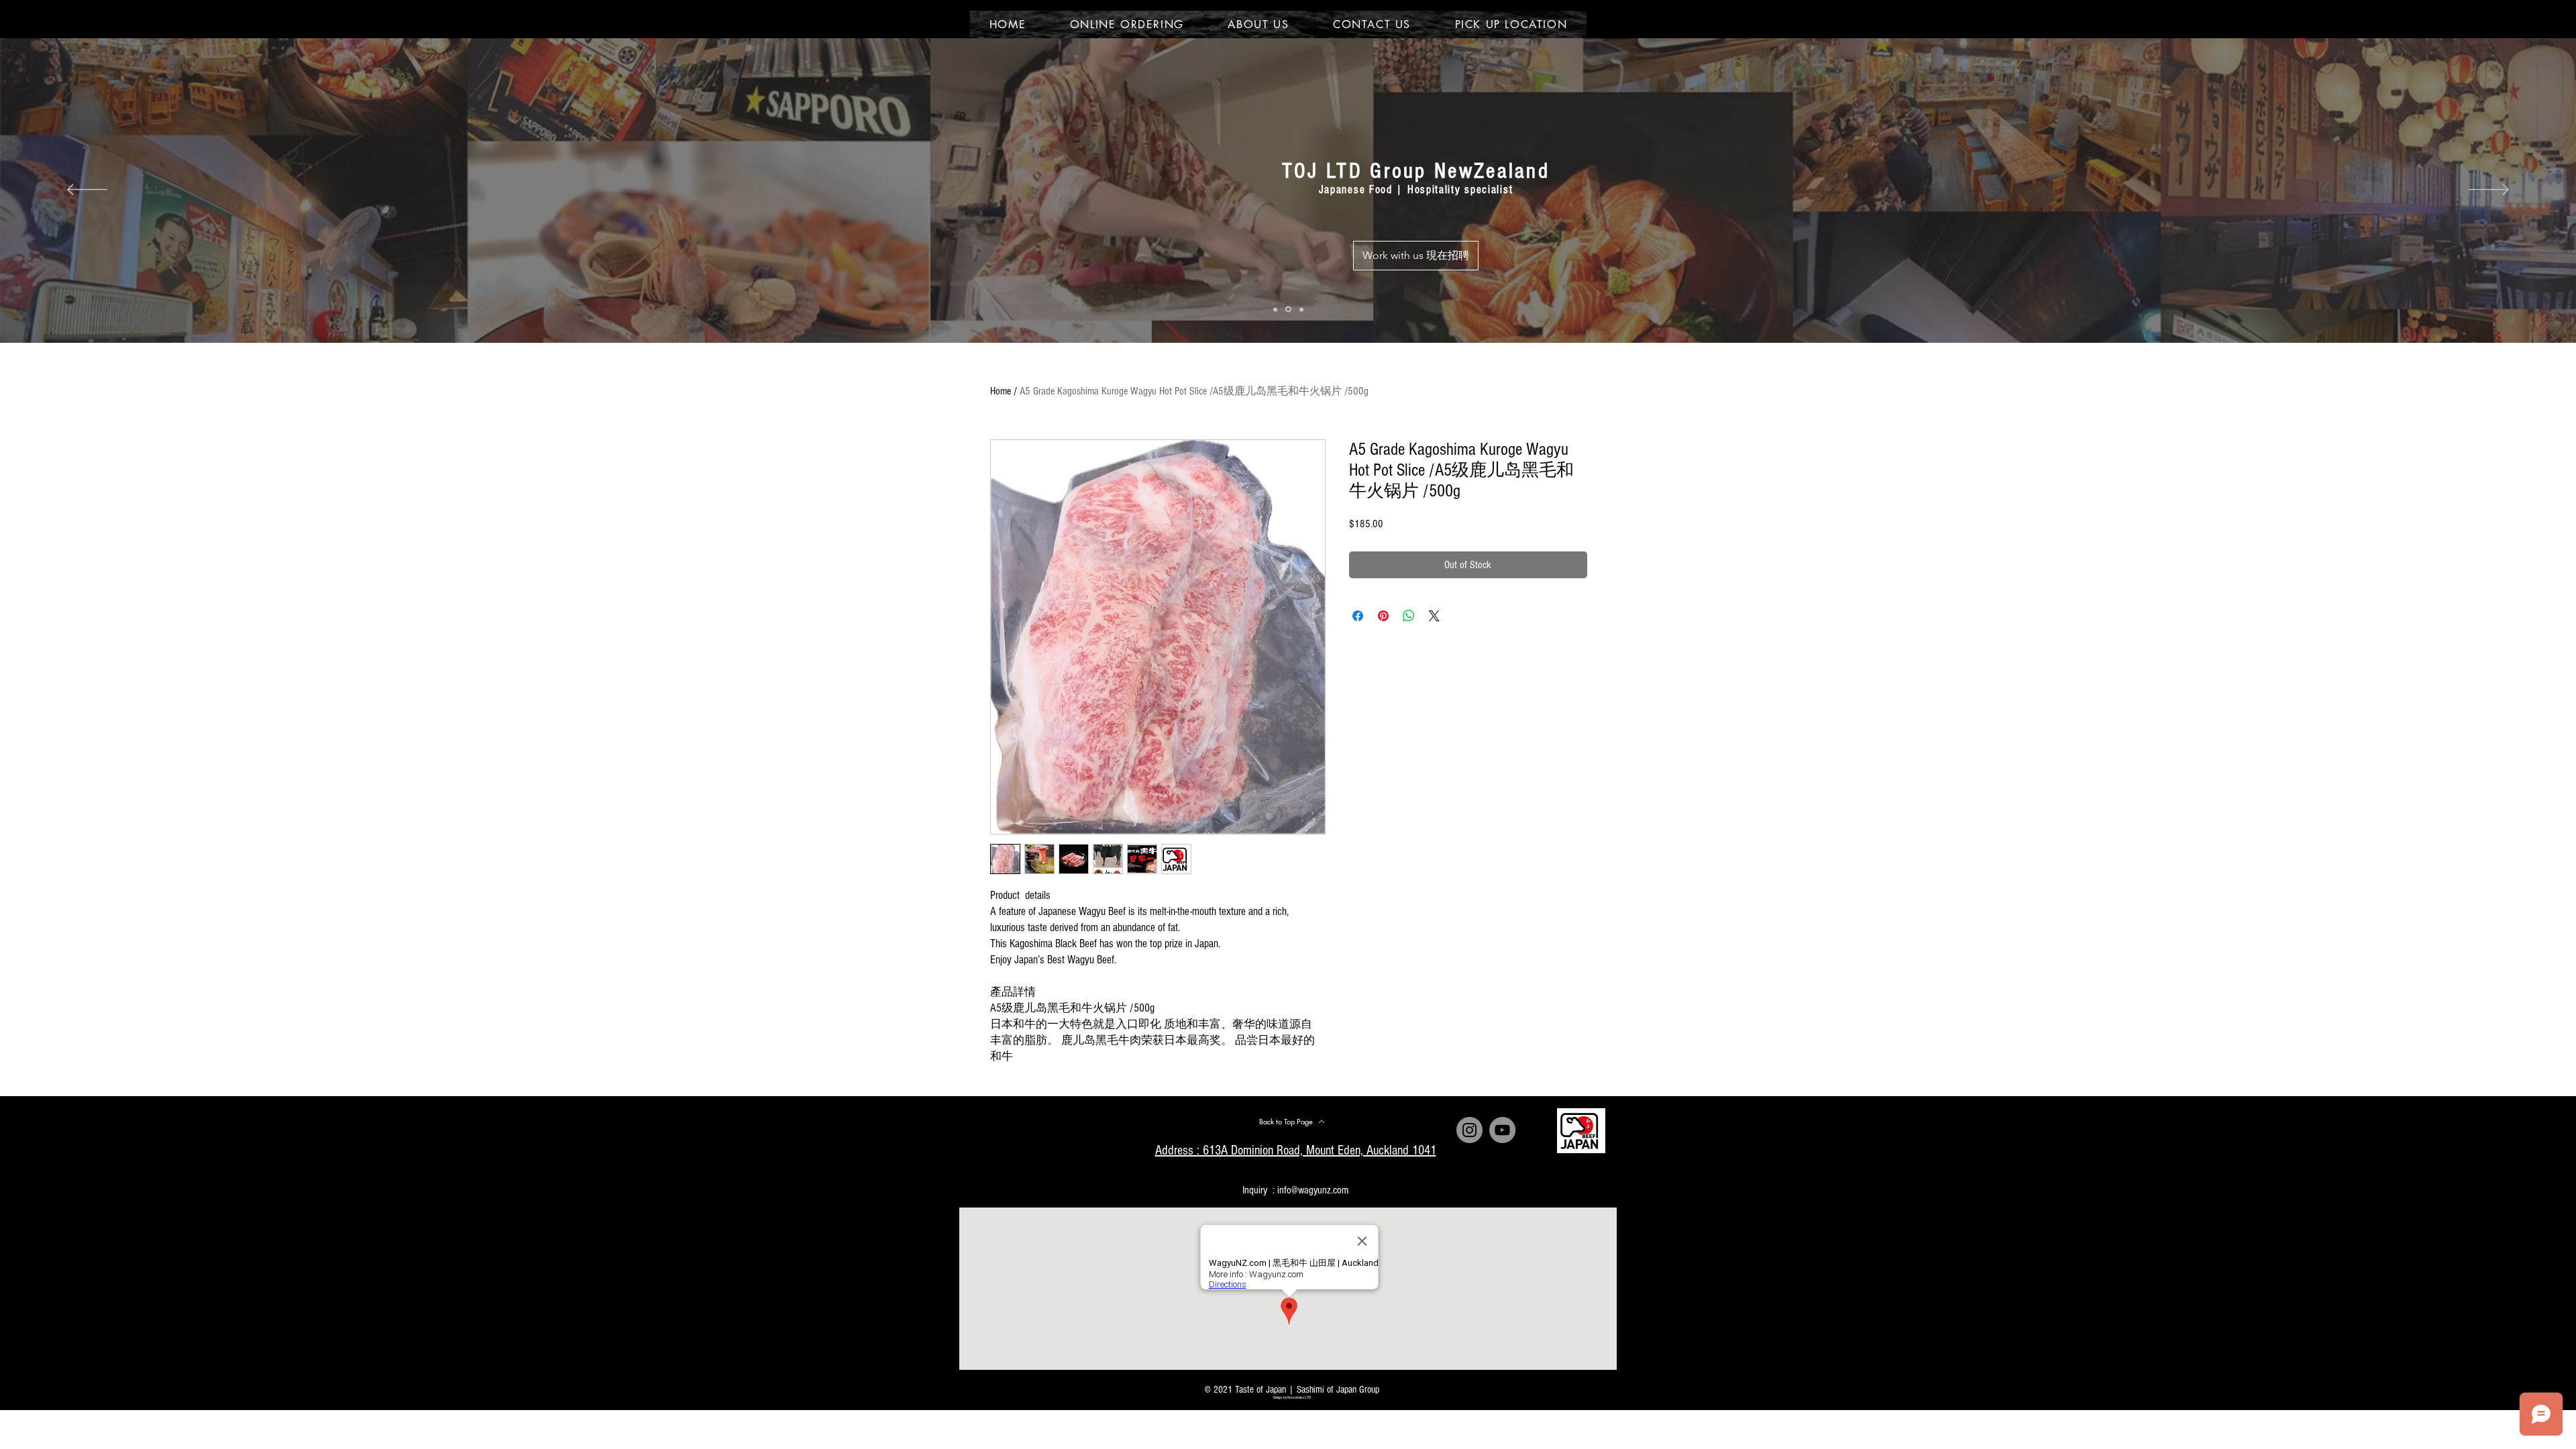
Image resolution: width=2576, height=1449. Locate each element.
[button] (1435, 281)
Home (1001, 391)
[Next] (2489, 191)
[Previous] (87, 191)
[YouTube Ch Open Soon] (1502, 1130)
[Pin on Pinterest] (1383, 616)
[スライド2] (1287, 309)
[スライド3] (1300, 310)
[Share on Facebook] (1358, 616)
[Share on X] (1434, 616)
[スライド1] (1275, 309)
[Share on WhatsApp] (1409, 616)
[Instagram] (1469, 1130)
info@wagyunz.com (1313, 1190)
